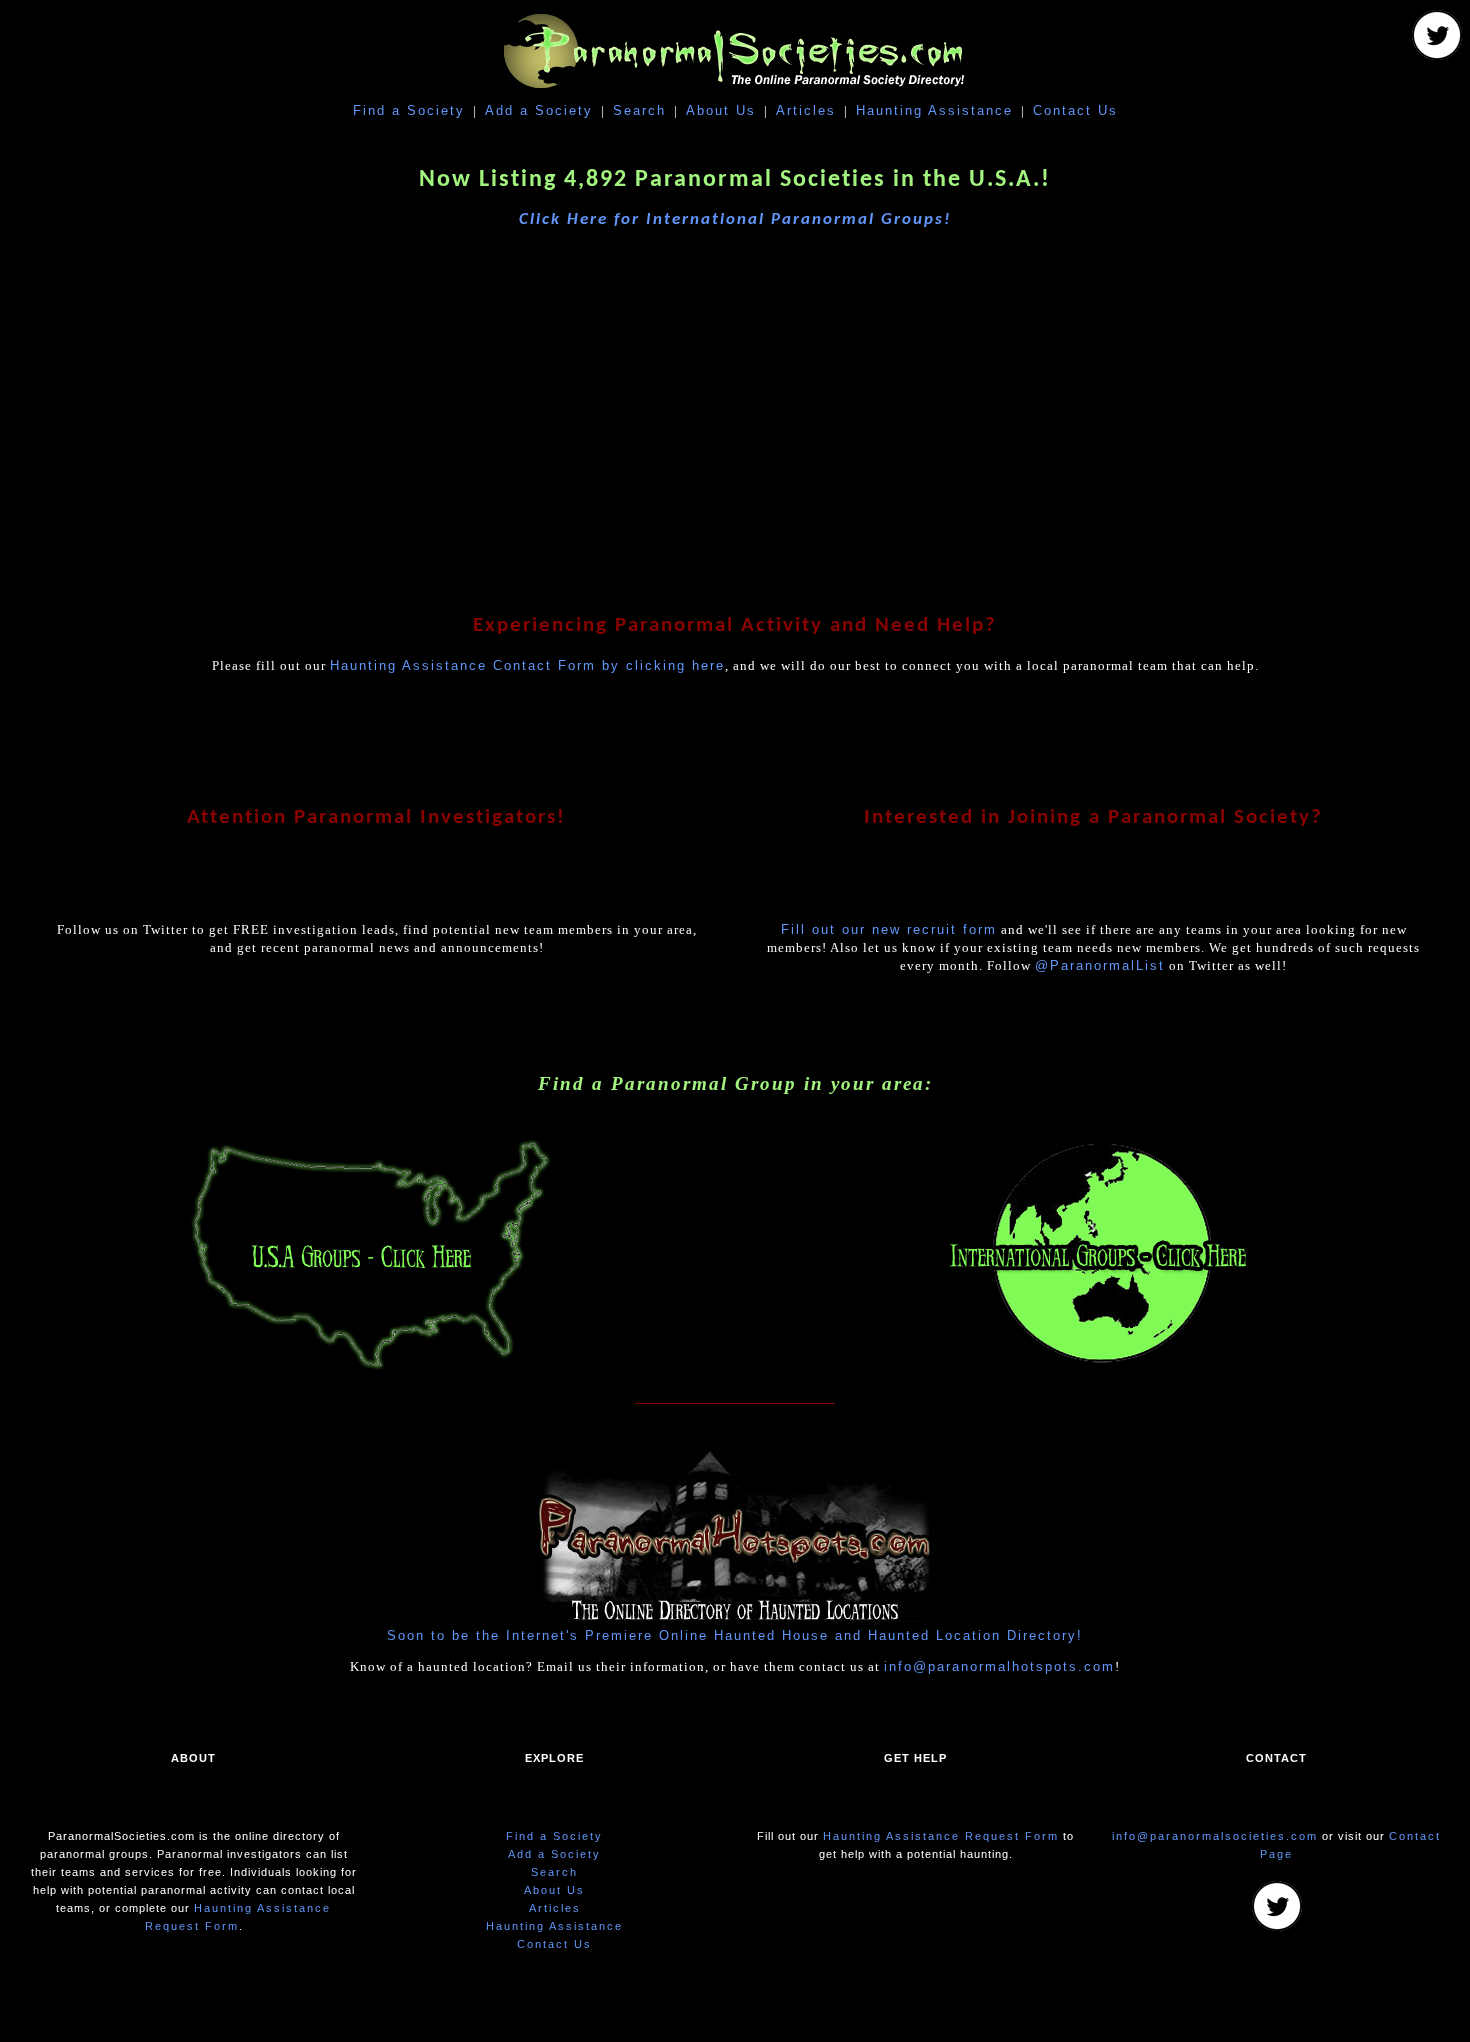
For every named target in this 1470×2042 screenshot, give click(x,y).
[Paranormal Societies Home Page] (735, 92)
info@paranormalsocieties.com (1215, 1836)
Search (639, 110)
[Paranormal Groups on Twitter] (1277, 1926)
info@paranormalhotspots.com (999, 1666)
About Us (721, 110)
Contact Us (1075, 110)
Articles (806, 110)
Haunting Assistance (934, 110)
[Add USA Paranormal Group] (372, 1368)
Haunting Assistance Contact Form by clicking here (527, 665)
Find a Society (409, 110)
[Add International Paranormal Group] (1099, 1368)
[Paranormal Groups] (1437, 55)
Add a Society (539, 110)
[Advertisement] (735, 403)
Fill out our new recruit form (889, 929)
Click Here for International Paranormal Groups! (735, 219)
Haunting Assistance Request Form (941, 1836)
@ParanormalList (1100, 965)
